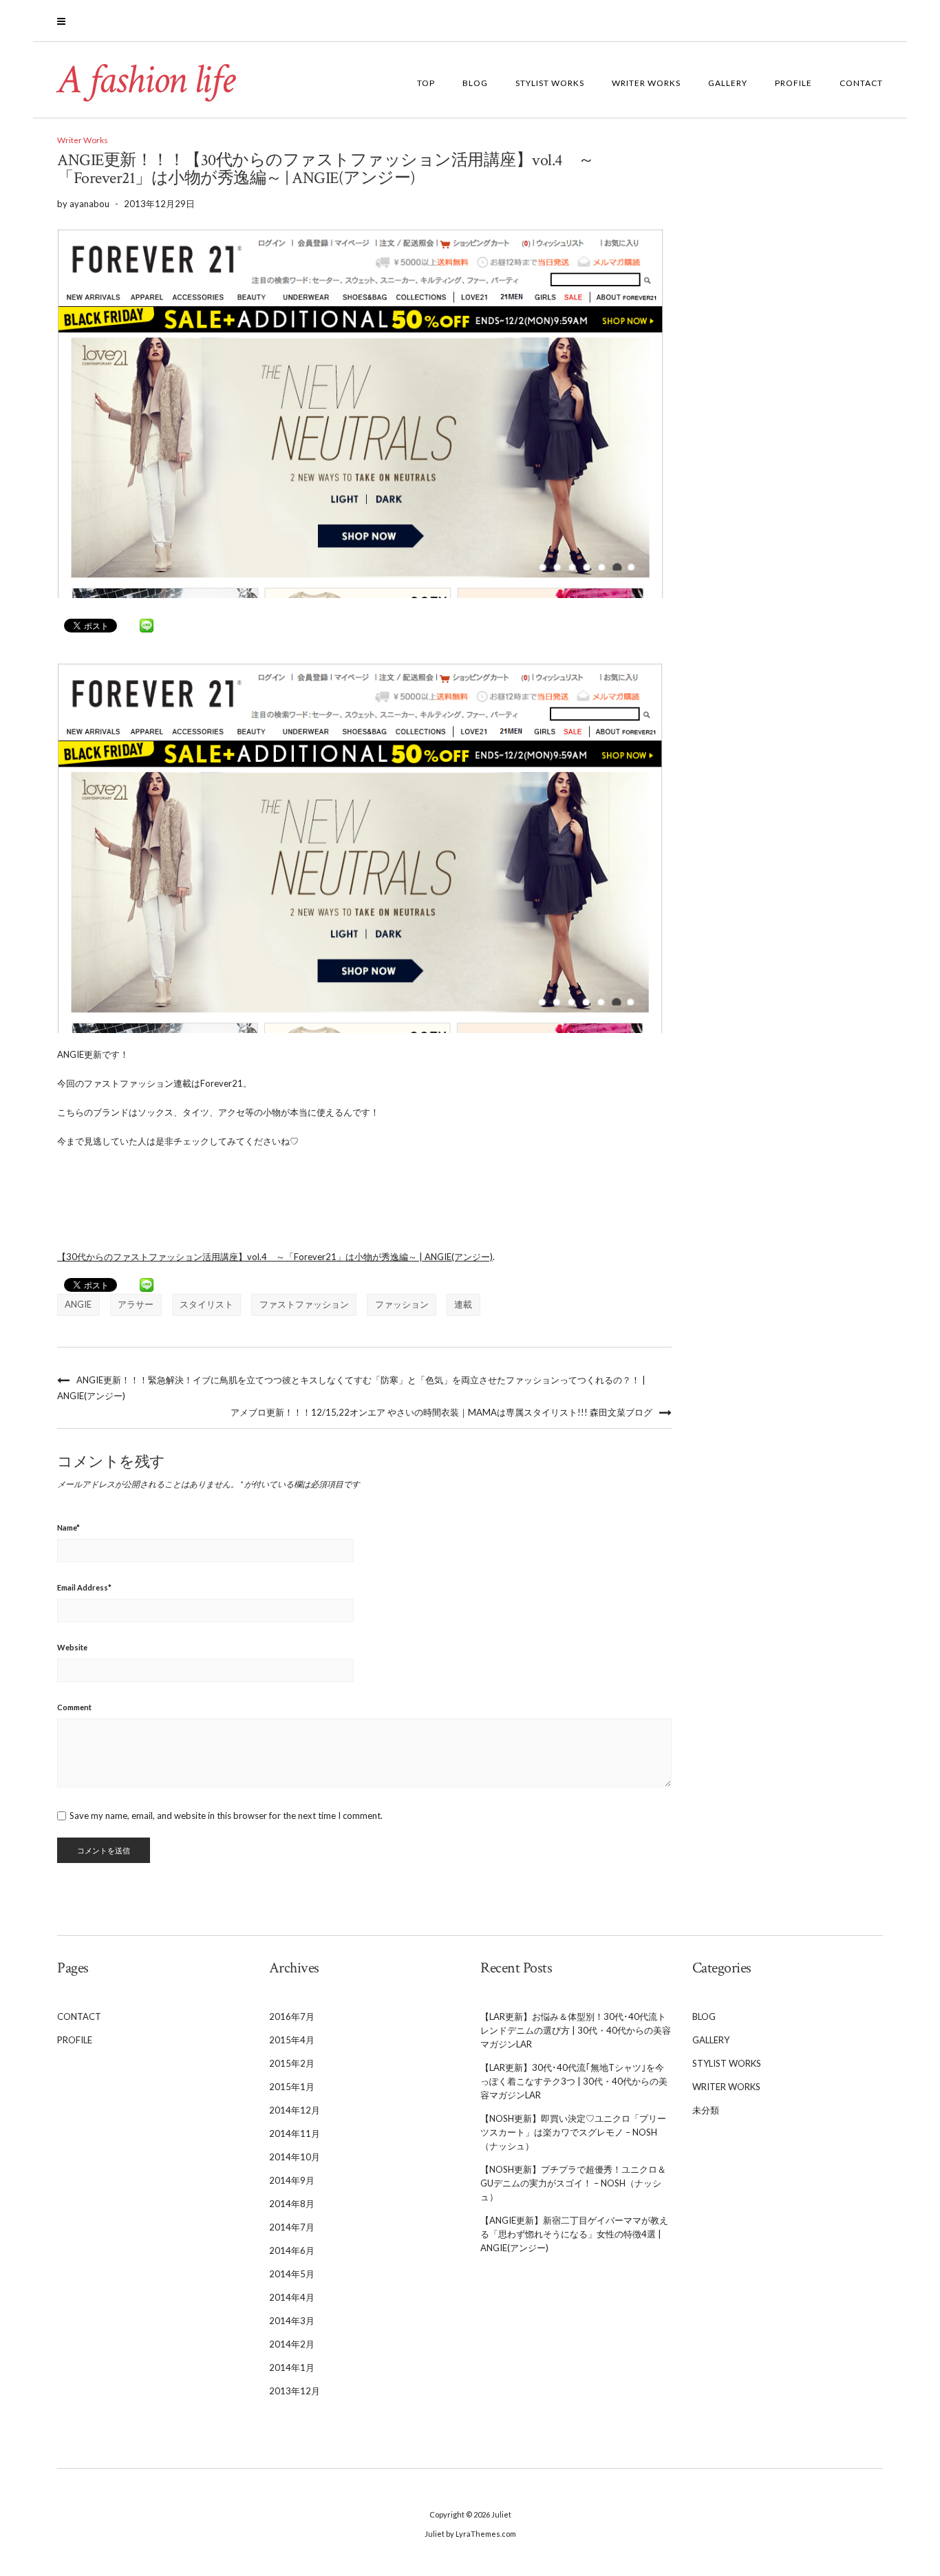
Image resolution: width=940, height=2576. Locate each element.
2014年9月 (292, 2180)
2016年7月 (292, 2016)
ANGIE (78, 1304)
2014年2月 (292, 2344)
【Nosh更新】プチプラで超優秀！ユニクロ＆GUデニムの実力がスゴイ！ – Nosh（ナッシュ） (573, 2183)
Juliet (501, 2514)
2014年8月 (292, 2204)
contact (861, 83)
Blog (475, 83)
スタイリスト (206, 1304)
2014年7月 (292, 2227)
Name (68, 1527)
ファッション (402, 1304)
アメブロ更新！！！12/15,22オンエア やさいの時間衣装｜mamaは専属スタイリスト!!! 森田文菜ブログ (441, 1412)
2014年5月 (292, 2274)
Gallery (728, 83)
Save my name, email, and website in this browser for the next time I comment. (226, 1816)
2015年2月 (292, 2063)
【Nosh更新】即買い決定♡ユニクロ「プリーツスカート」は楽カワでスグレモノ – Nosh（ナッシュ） (573, 2132)
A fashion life (146, 80)
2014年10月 (295, 2157)
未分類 (706, 2110)
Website (72, 1647)
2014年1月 (292, 2367)
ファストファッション (304, 1304)
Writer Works (646, 83)
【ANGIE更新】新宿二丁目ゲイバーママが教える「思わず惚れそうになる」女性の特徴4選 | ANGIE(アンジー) (574, 2234)
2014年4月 (292, 2297)
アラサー (136, 1304)
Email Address (84, 1587)
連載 (463, 1304)
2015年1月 (292, 2087)
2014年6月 (292, 2250)
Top (426, 83)
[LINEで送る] (147, 626)
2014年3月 (292, 2321)
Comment (74, 1707)
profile (793, 83)
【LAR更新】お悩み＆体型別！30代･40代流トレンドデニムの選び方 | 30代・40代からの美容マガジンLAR (576, 2030)
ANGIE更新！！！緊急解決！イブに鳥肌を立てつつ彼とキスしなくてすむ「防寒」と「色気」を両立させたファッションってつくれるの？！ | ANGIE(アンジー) (351, 1388)
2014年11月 (295, 2133)
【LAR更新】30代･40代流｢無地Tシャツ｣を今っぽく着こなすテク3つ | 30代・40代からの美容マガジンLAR (574, 2081)
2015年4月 (292, 2040)
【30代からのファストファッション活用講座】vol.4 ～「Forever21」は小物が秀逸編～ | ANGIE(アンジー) (275, 1257)
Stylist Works (550, 83)
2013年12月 (295, 2391)
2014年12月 (295, 2110)
